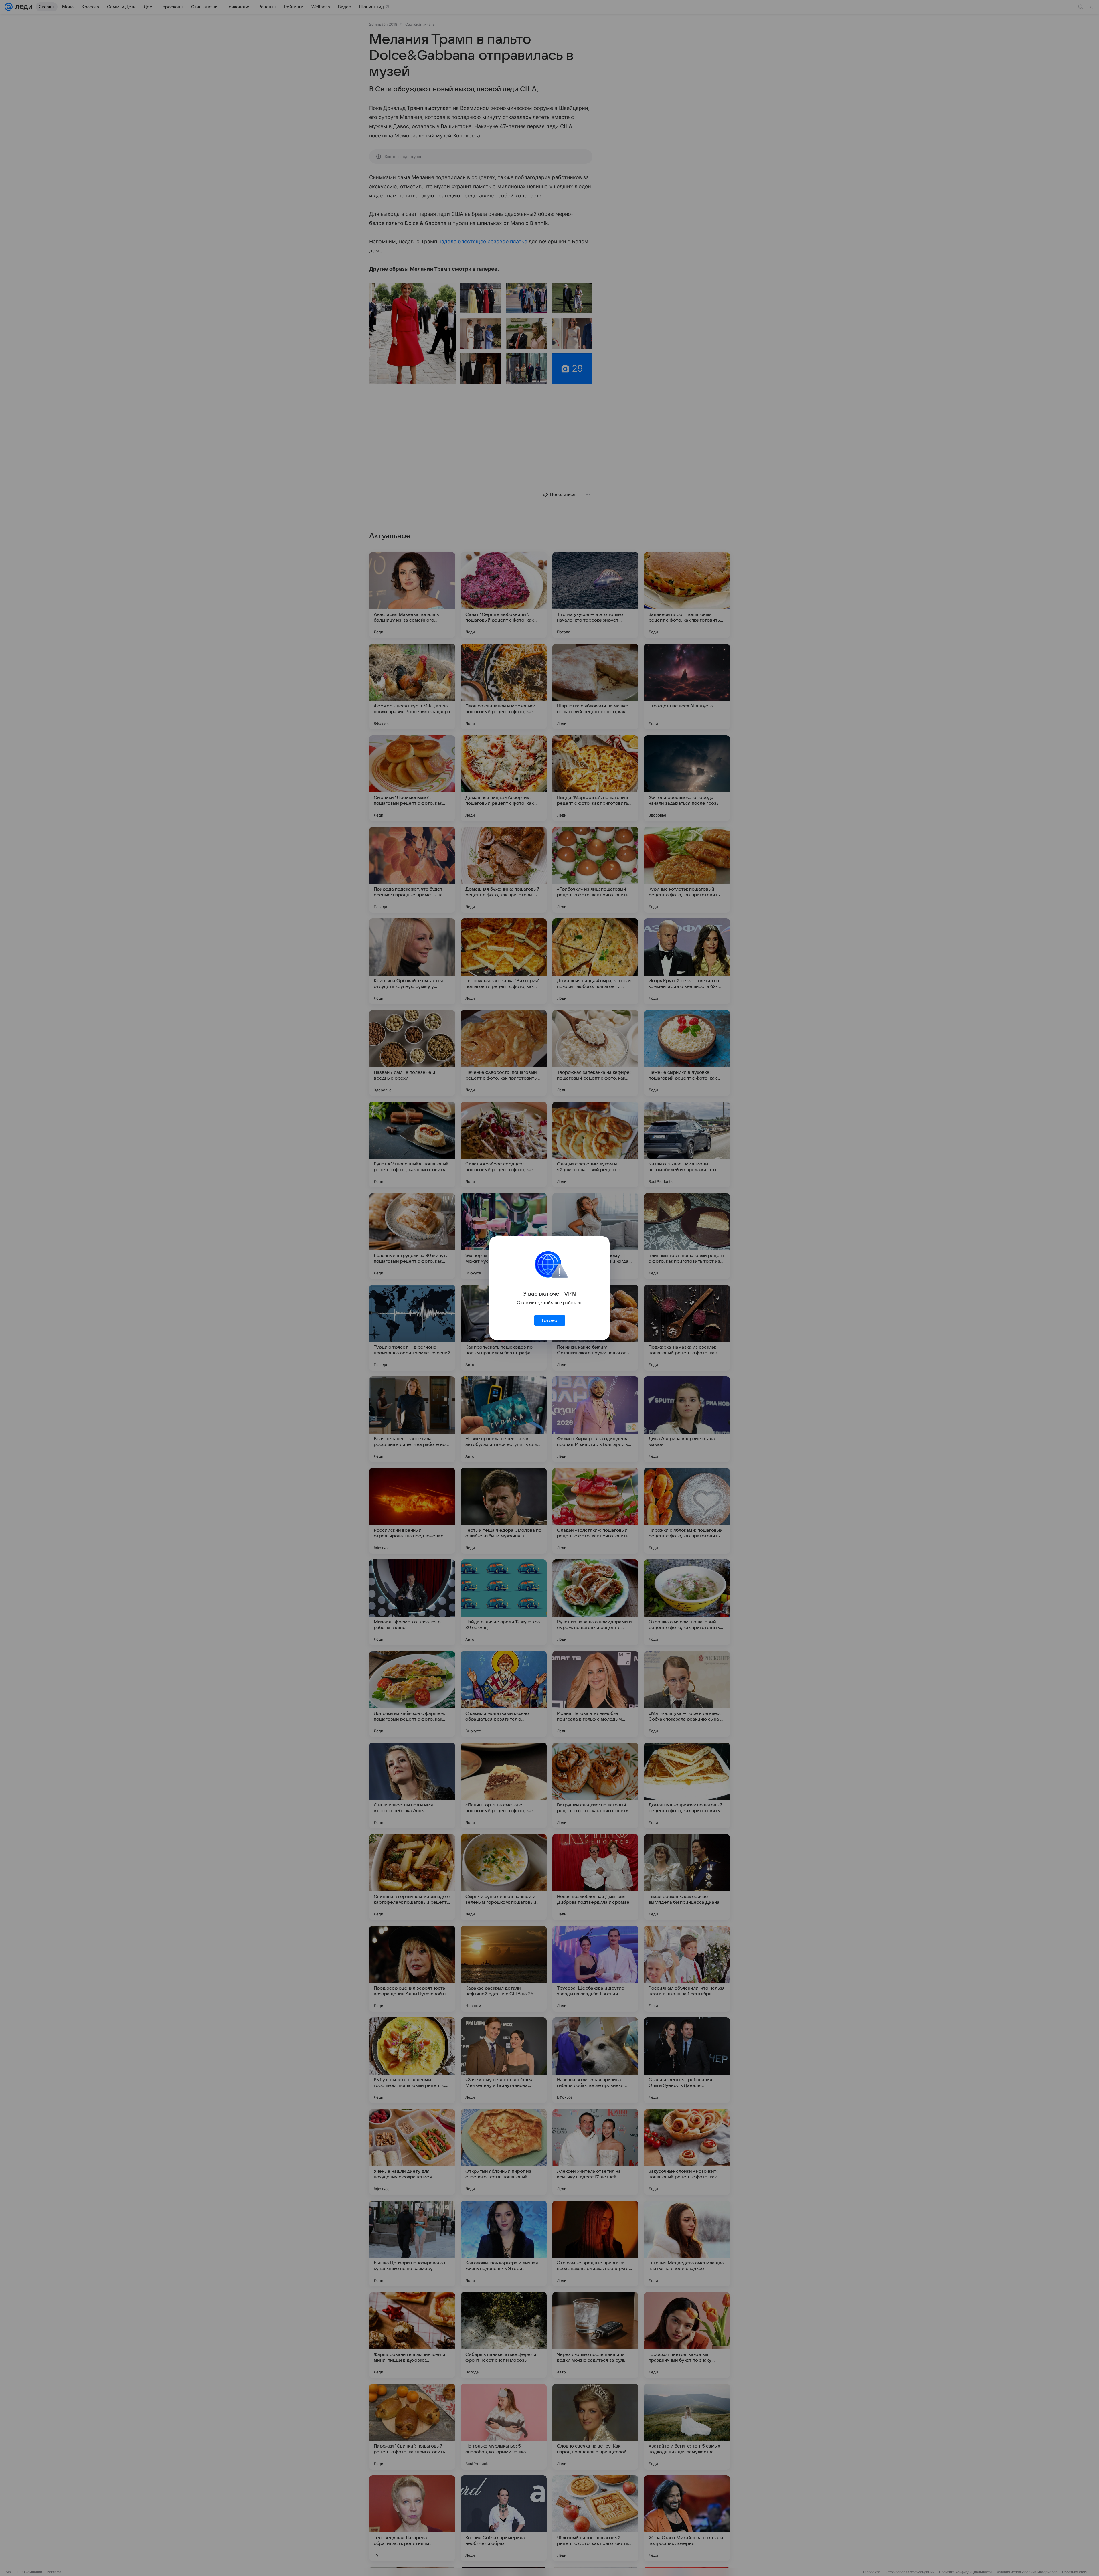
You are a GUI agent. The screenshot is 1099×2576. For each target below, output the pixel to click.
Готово (549, 1320)
